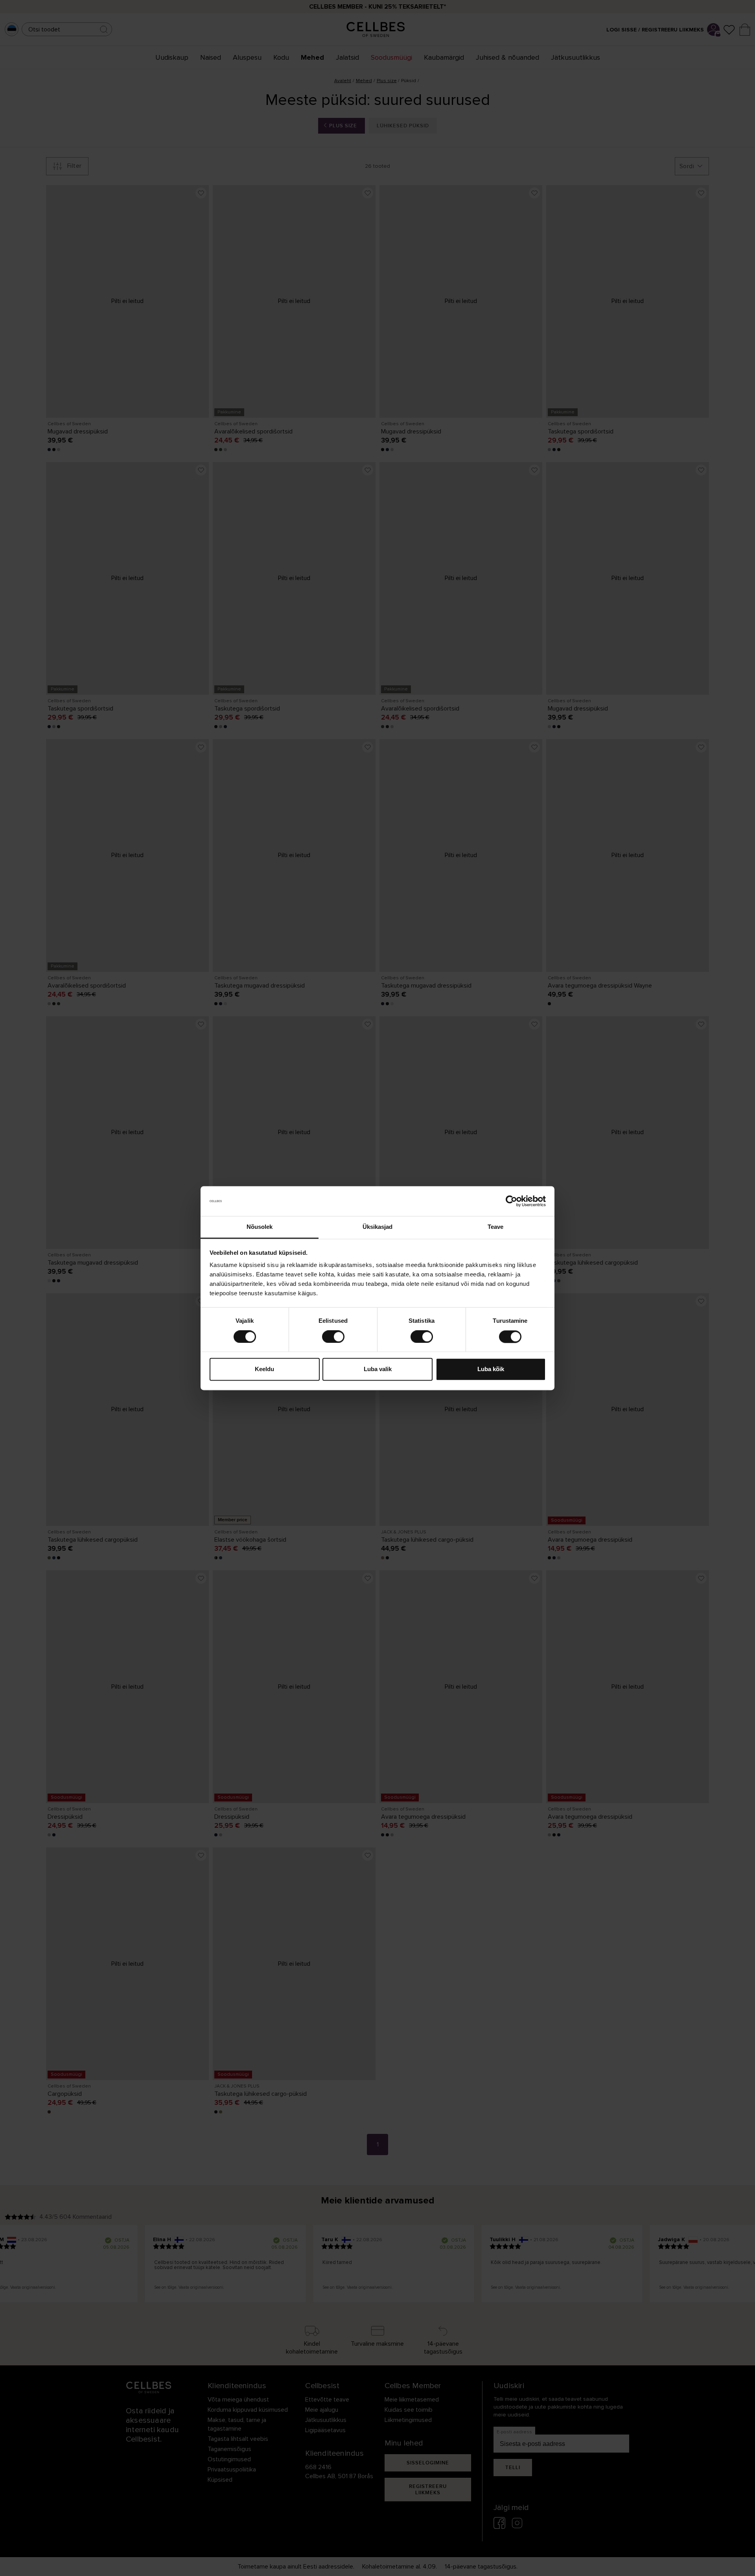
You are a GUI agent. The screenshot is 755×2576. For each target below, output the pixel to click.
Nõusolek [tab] (260, 1227)
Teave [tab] (496, 1227)
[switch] (333, 1337)
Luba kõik (491, 1369)
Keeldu (264, 1369)
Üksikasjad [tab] (378, 1227)
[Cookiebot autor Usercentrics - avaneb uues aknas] (511, 1201)
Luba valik (378, 1369)
